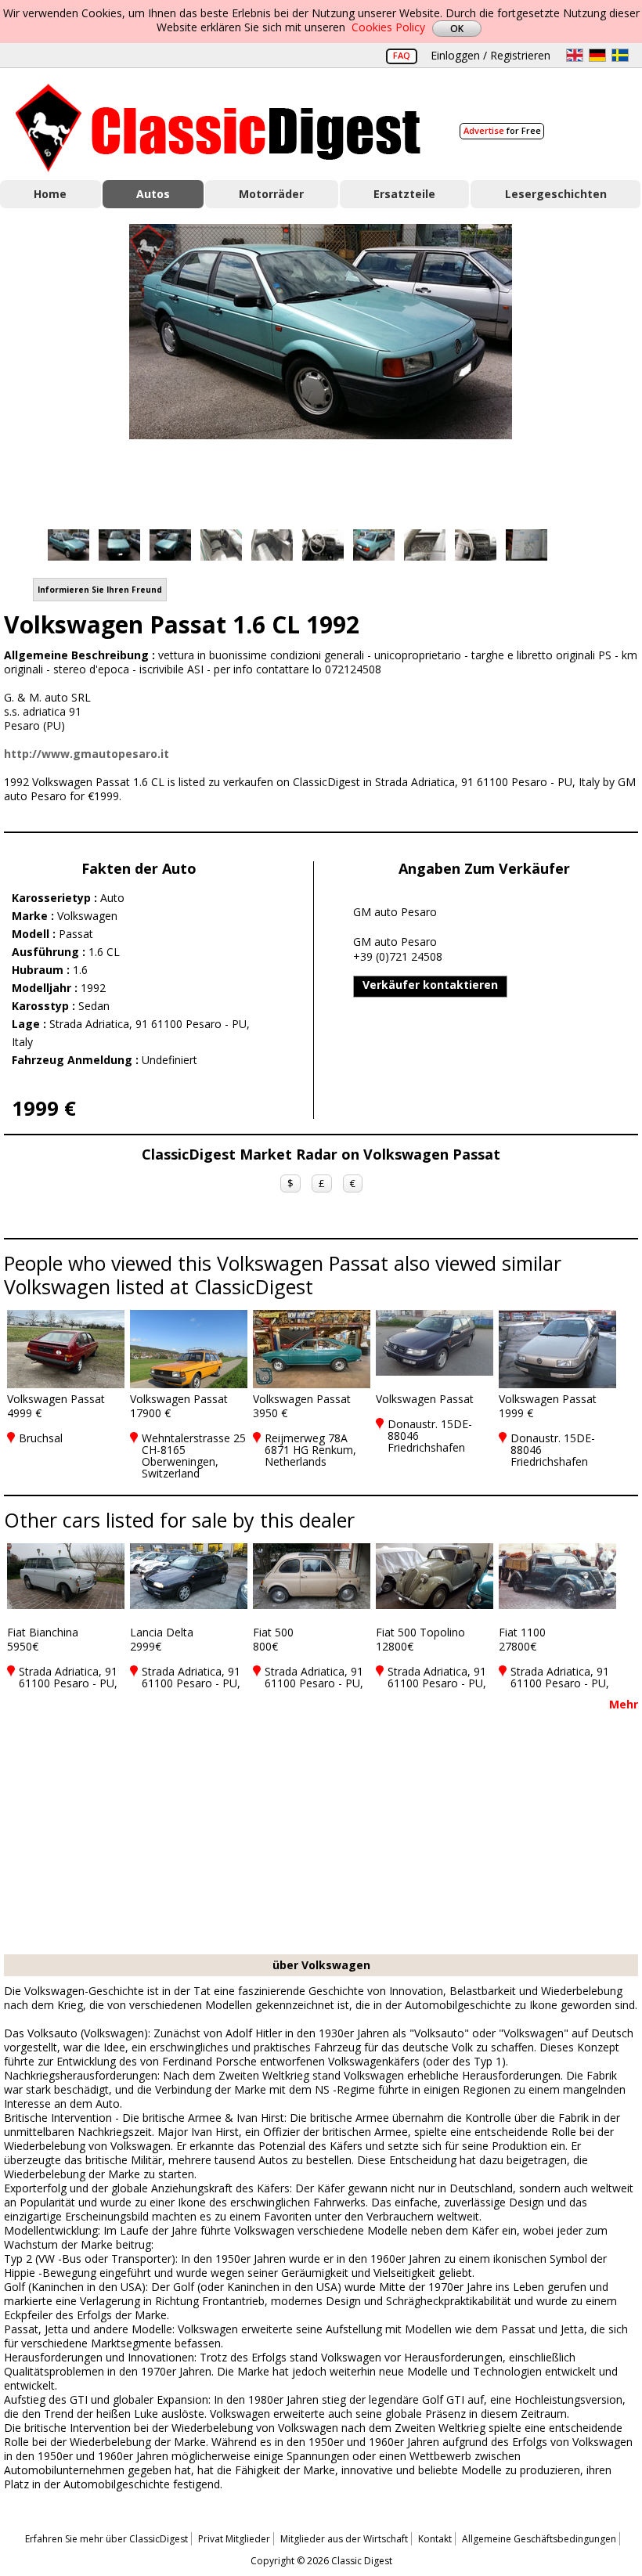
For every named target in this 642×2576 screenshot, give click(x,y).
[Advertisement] (321, 1837)
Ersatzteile (404, 194)
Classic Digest (218, 128)
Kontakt (435, 2539)
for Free (502, 130)
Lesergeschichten (556, 194)
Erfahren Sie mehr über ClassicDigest (106, 2539)
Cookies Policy (388, 27)
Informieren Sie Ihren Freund (100, 590)
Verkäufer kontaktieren (430, 985)
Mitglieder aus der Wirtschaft (344, 2539)
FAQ (402, 55)
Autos (153, 194)
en (575, 55)
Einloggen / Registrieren (491, 55)
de (597, 55)
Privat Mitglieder (234, 2539)
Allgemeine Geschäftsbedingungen (539, 2539)
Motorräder (271, 194)
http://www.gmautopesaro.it (87, 754)
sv (620, 55)
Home (50, 194)
